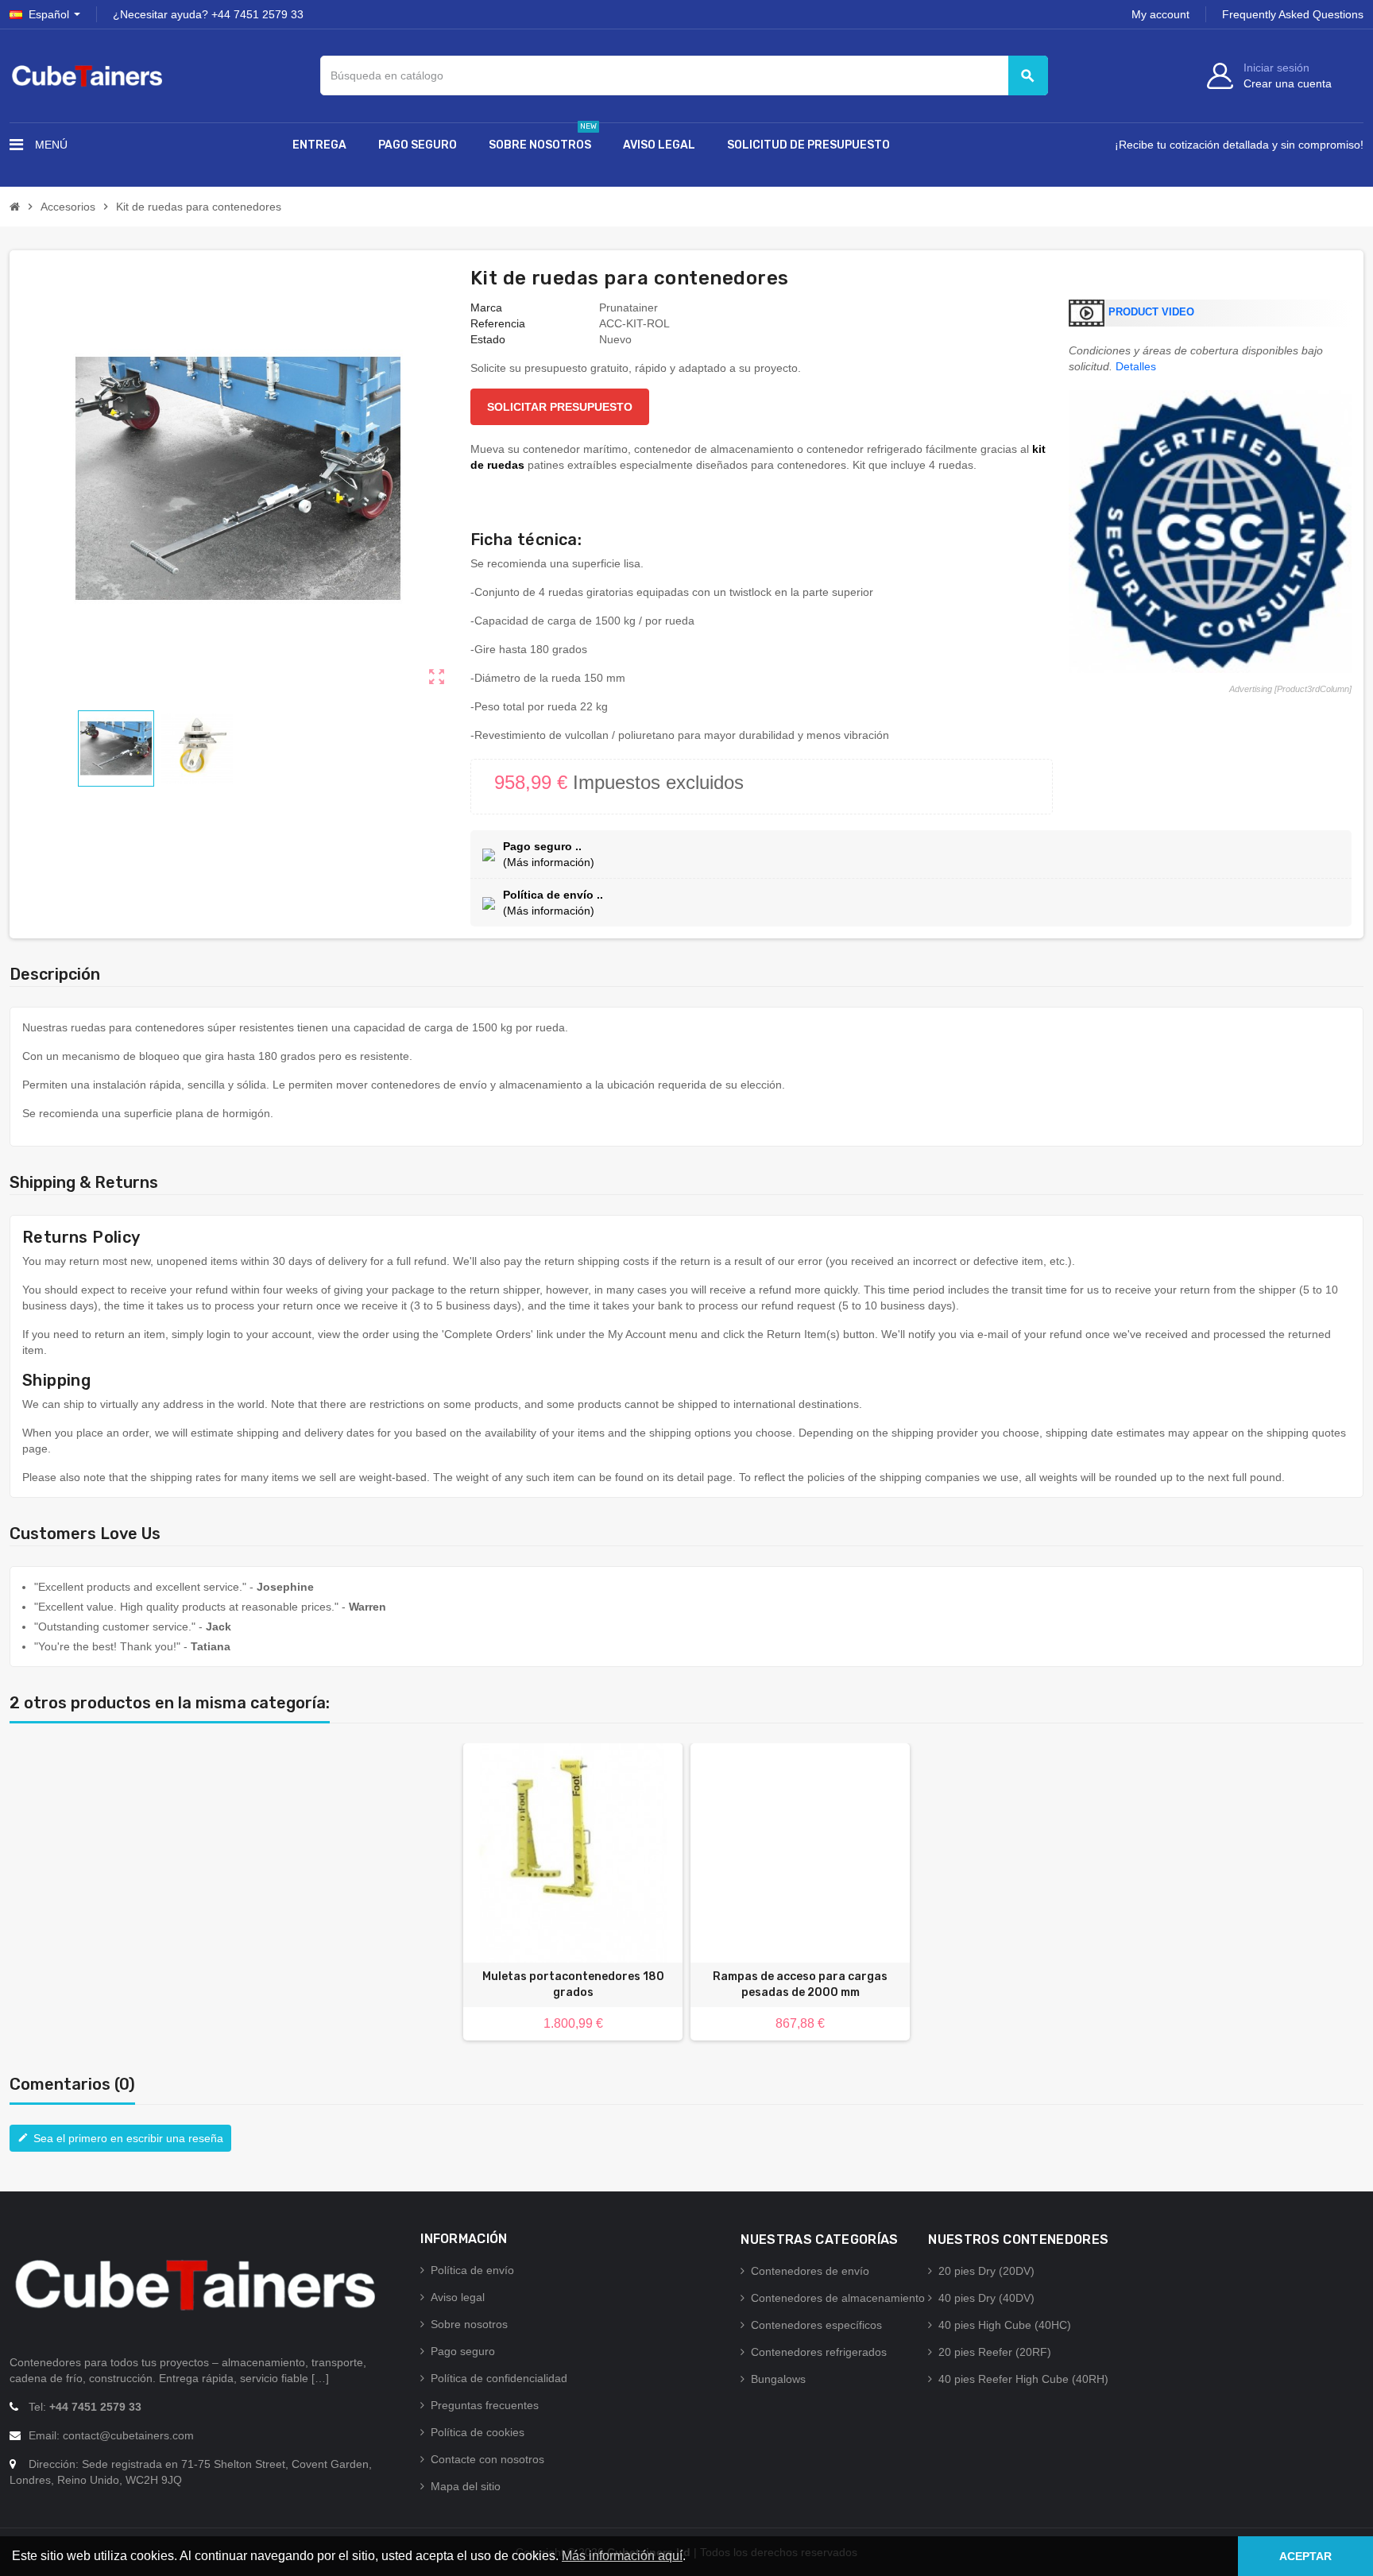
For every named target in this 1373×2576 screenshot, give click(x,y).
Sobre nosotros (469, 2324)
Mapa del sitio (466, 2486)
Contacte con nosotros (487, 2459)
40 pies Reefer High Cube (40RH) (1023, 2379)
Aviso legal (458, 2297)
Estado (488, 339)
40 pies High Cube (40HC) (1005, 2325)
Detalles (1136, 366)
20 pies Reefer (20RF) (995, 2352)
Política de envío (472, 2270)
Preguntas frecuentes (485, 2405)
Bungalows (778, 2379)
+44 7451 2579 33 (257, 14)
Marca (486, 307)
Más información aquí (622, 2556)
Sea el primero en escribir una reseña (120, 2138)
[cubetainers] (87, 75)
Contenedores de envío (810, 2271)
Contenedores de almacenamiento (838, 2298)
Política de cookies (478, 2432)
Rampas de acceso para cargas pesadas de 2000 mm (800, 1984)
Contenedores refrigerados (819, 2352)
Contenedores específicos (816, 2325)
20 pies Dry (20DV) (986, 2271)
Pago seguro (463, 2351)
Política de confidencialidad (499, 2378)
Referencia (498, 323)
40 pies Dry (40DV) (986, 2298)
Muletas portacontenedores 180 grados (573, 1984)
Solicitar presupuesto (560, 407)
